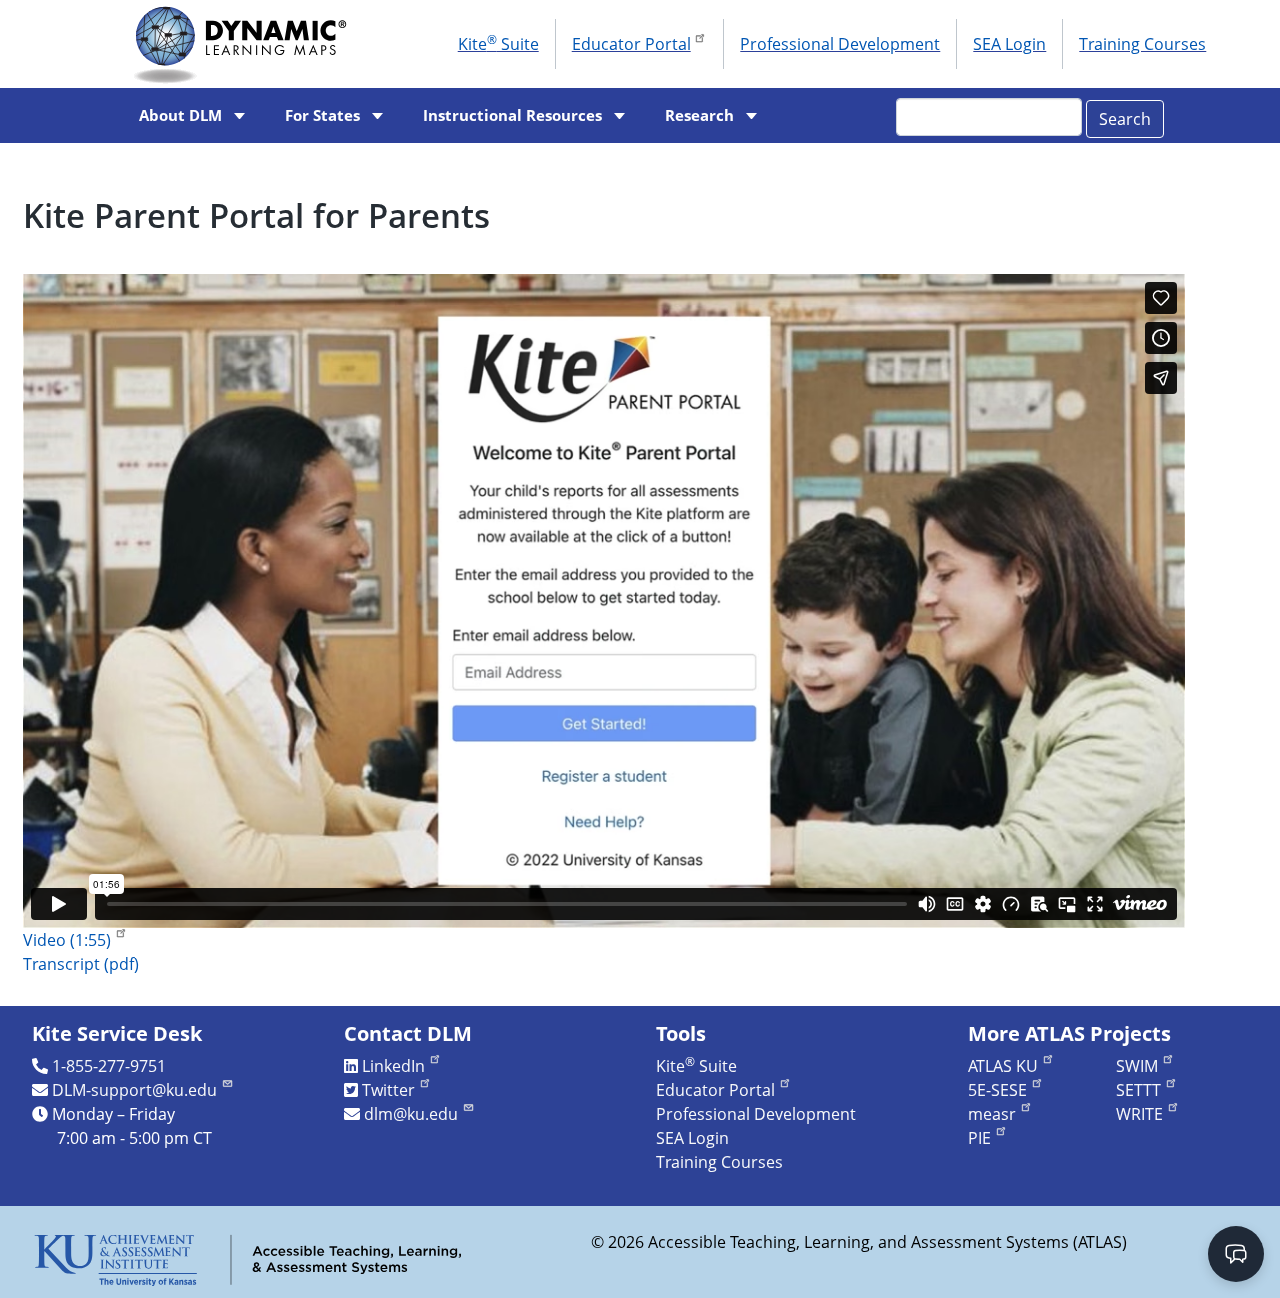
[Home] (246, 44)
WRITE (1139, 1114)
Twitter (388, 1090)
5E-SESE (997, 1090)
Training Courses (1142, 44)
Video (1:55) (67, 940)
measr (992, 1114)
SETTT (1138, 1090)
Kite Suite (498, 43)
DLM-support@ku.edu (134, 1090)
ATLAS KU (1003, 1066)
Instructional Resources (512, 115)
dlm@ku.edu (411, 1114)
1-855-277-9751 (109, 1066)
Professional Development (840, 44)
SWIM (1137, 1066)
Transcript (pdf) (81, 964)
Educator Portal (631, 44)
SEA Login (1009, 44)
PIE (979, 1138)
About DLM (180, 115)
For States (322, 115)
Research (699, 115)
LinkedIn (393, 1066)
